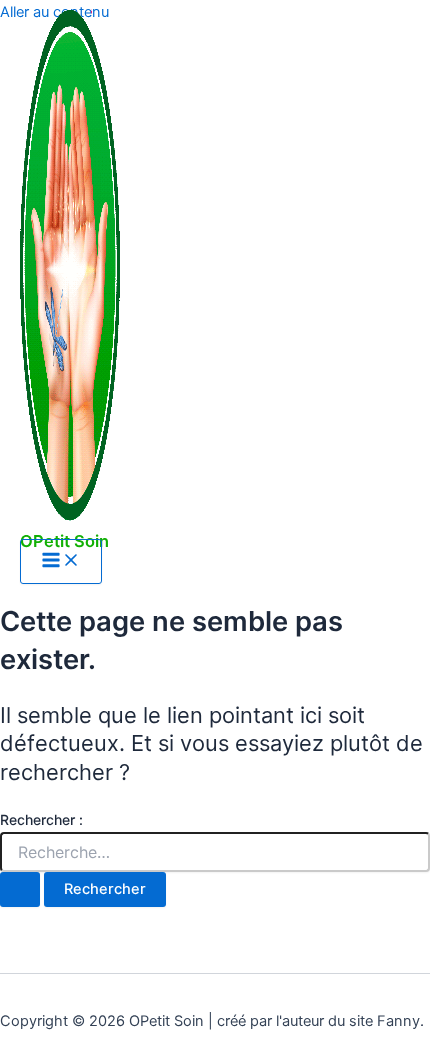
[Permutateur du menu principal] (61, 561)
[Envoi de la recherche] (20, 889)
